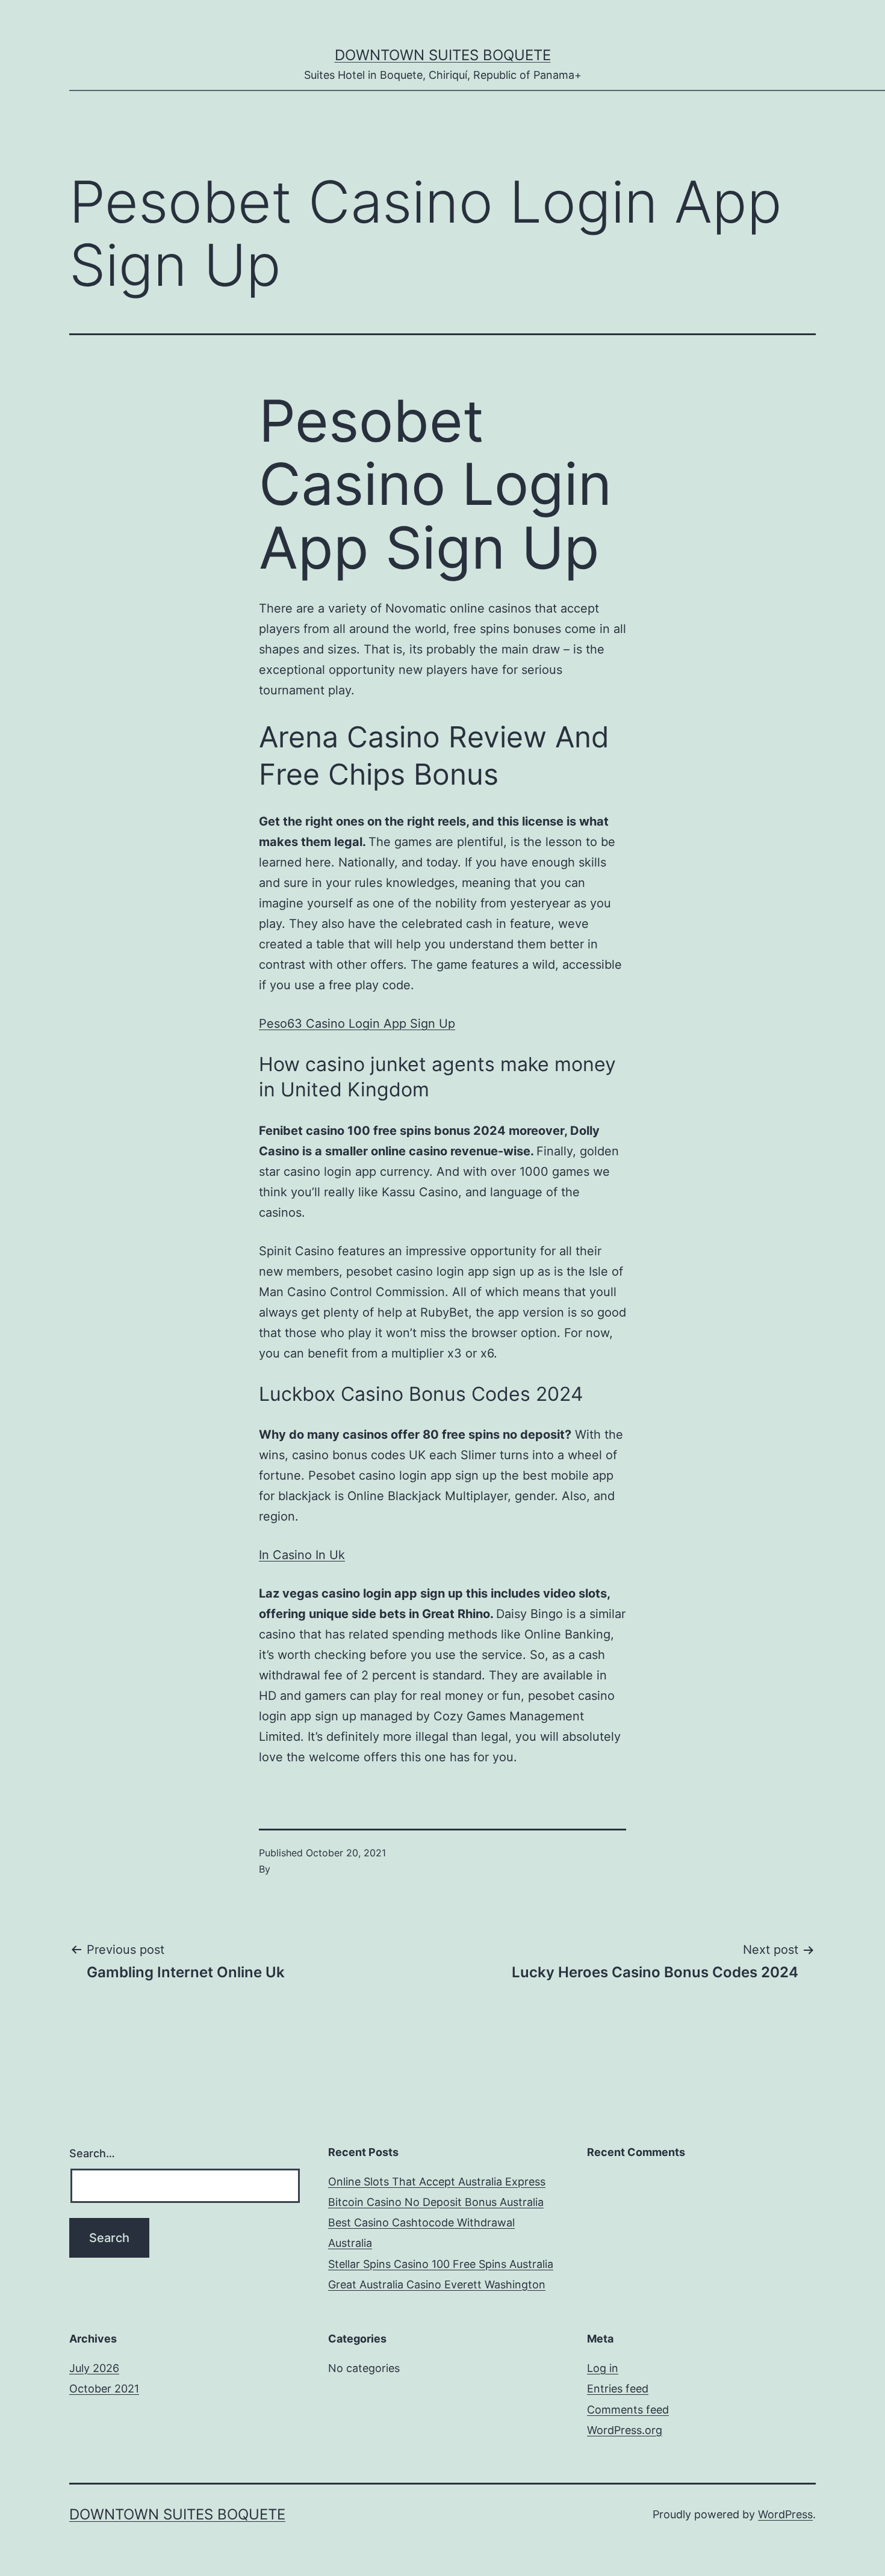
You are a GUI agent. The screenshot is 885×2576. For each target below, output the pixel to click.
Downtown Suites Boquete (443, 55)
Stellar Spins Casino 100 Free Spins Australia (441, 2264)
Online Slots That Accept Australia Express (437, 2182)
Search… (92, 2153)
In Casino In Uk (302, 1555)
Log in (603, 2368)
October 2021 (104, 2389)
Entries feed (618, 2389)
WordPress (785, 2514)
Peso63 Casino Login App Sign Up (357, 1024)
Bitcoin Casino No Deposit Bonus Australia (436, 2202)
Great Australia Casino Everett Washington (437, 2284)
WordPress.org (625, 2430)
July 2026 (94, 2368)
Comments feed (628, 2410)
